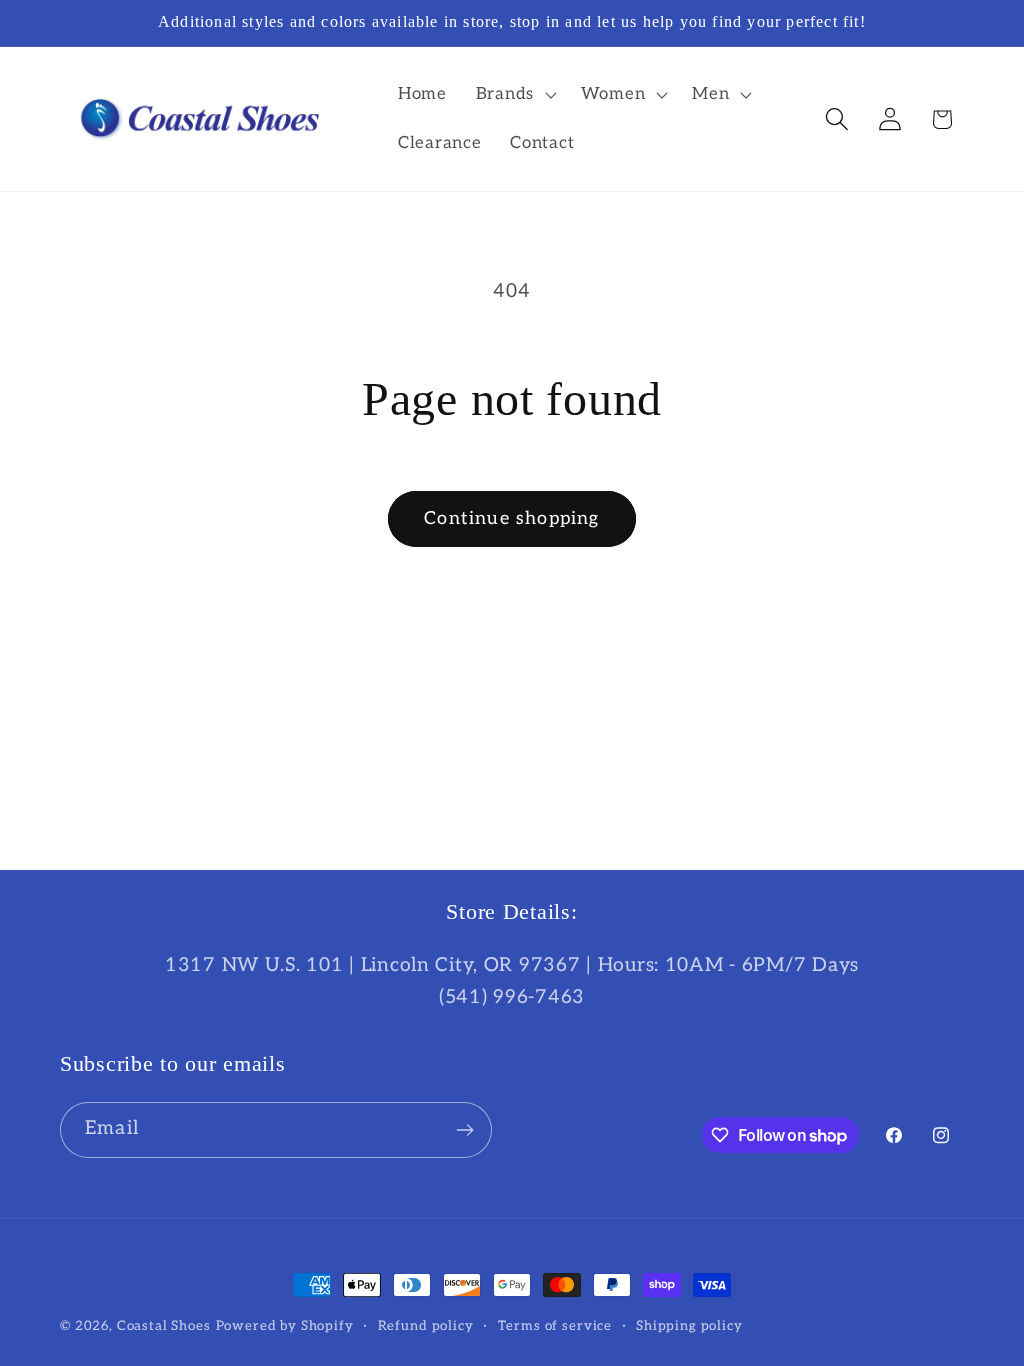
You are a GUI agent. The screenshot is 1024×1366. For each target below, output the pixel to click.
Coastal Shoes (164, 1326)
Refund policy (426, 1326)
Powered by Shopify (285, 1326)
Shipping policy (689, 1326)
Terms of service (555, 1326)
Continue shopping (511, 518)
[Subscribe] (464, 1130)
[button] (513, 94)
